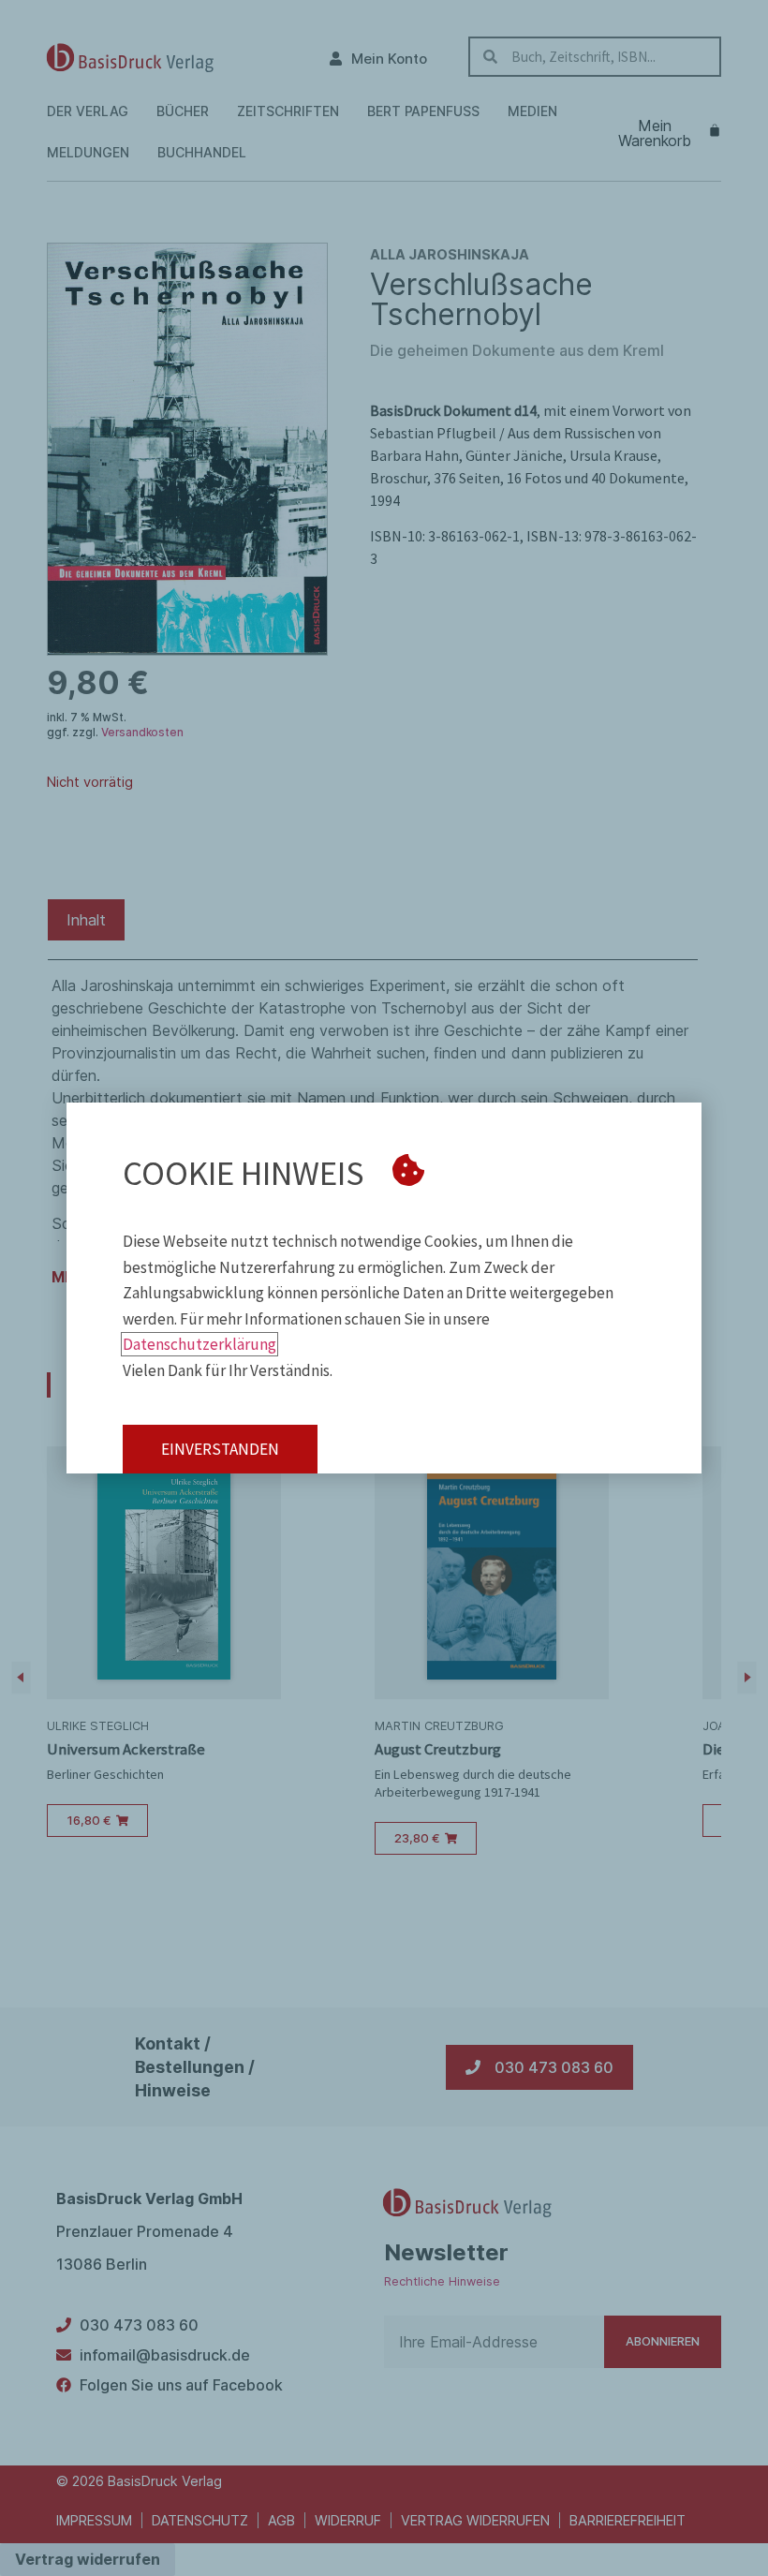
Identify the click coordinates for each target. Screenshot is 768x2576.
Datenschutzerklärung (199, 1344)
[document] (384, 1288)
